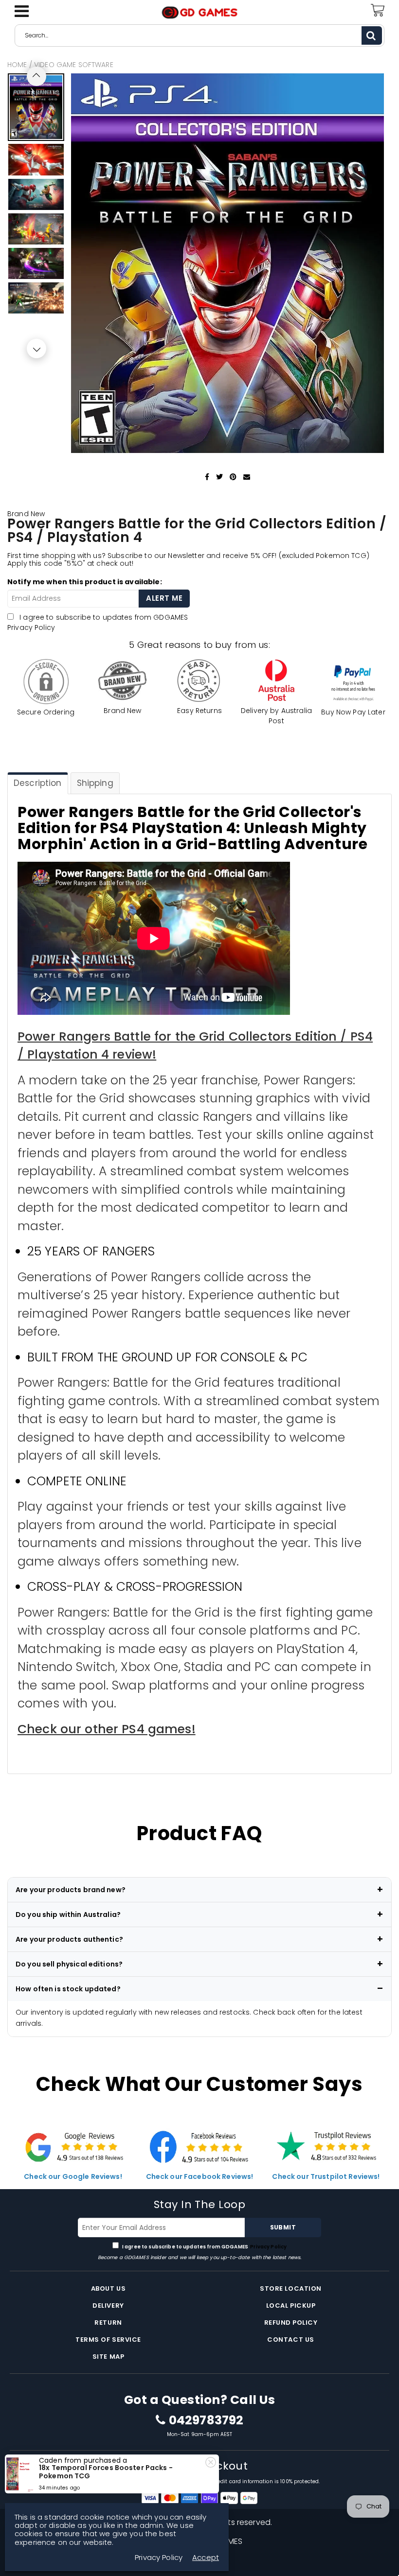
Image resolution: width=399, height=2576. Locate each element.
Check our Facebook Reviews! (200, 2176)
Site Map (108, 2357)
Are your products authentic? (69, 1939)
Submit (283, 2227)
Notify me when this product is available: (85, 582)
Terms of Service (108, 2340)
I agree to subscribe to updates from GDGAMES (204, 2247)
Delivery (108, 2306)
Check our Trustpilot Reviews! (326, 2176)
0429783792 (206, 2420)
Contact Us (290, 2340)
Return (108, 2323)
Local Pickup (291, 2306)
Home (17, 65)
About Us (108, 2289)
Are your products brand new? (71, 1890)
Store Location (290, 2289)
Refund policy (291, 2323)
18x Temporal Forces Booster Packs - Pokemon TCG (106, 2472)
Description (38, 783)
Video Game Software (74, 65)
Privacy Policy (31, 627)
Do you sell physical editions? (69, 1964)
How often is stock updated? (68, 1989)
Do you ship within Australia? (68, 1915)
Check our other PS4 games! (107, 1729)
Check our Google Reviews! (73, 2176)
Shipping (95, 783)
